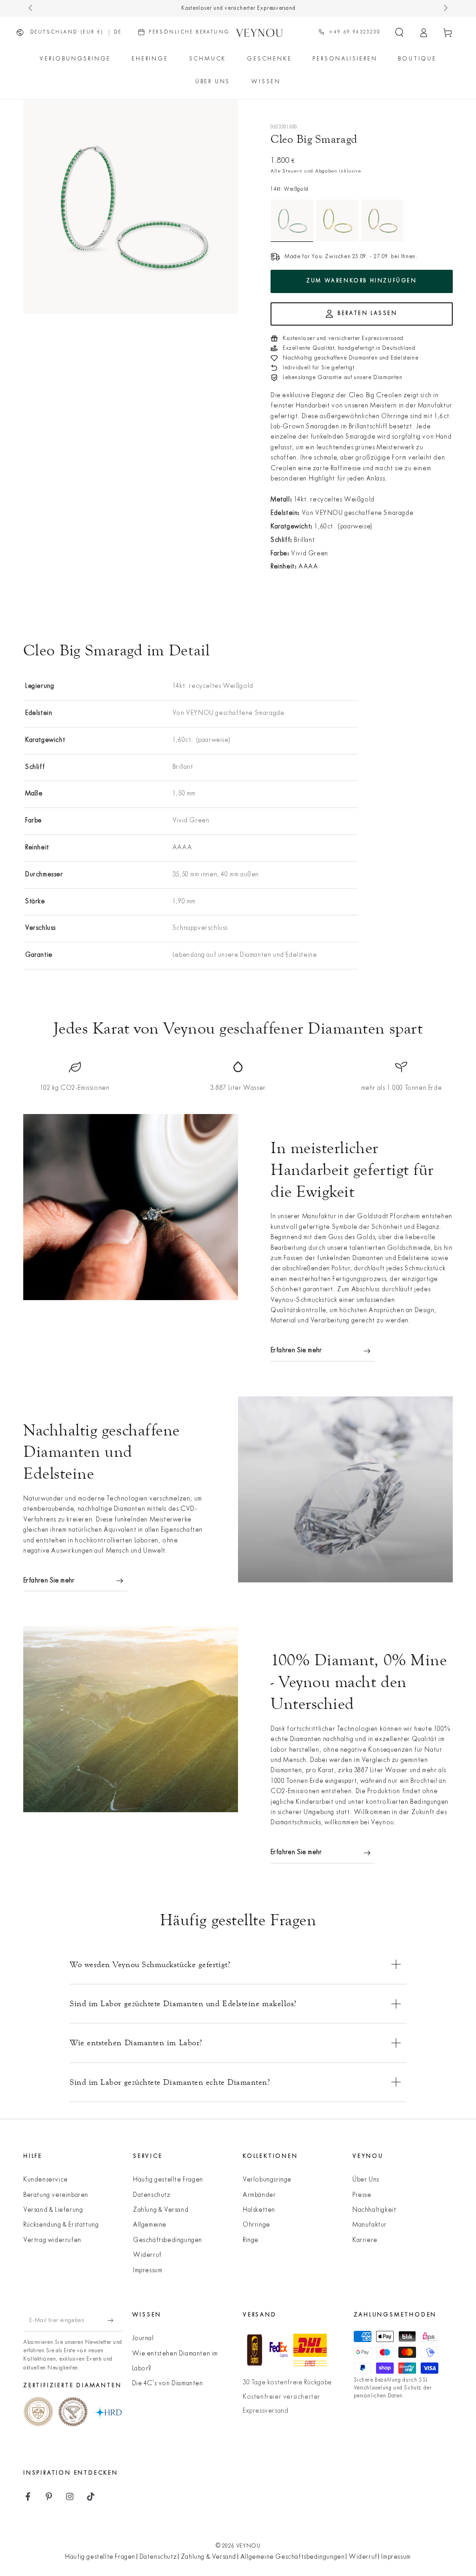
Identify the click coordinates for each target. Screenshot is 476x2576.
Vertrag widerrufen (52, 2240)
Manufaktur (370, 2225)
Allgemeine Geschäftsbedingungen (293, 2557)
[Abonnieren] (115, 2321)
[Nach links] (31, 8)
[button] (399, 33)
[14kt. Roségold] (382, 220)
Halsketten (259, 2210)
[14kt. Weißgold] (292, 220)
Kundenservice (46, 2180)
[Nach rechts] (445, 8)
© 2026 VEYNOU (238, 2546)
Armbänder (259, 2195)
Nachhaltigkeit (374, 2210)
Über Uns (366, 2180)
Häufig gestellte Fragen (168, 2180)
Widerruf (147, 2255)
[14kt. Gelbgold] (337, 220)
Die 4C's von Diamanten (168, 2384)
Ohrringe (256, 2225)
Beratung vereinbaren (56, 2195)
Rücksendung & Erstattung (61, 2225)
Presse (362, 2195)
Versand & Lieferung (53, 2210)
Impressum (148, 2271)
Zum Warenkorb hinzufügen (361, 281)
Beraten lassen (367, 314)
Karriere (365, 2240)
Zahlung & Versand (161, 2210)
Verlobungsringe (267, 2180)
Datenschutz (152, 2195)
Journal (143, 2339)
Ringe (251, 2240)
